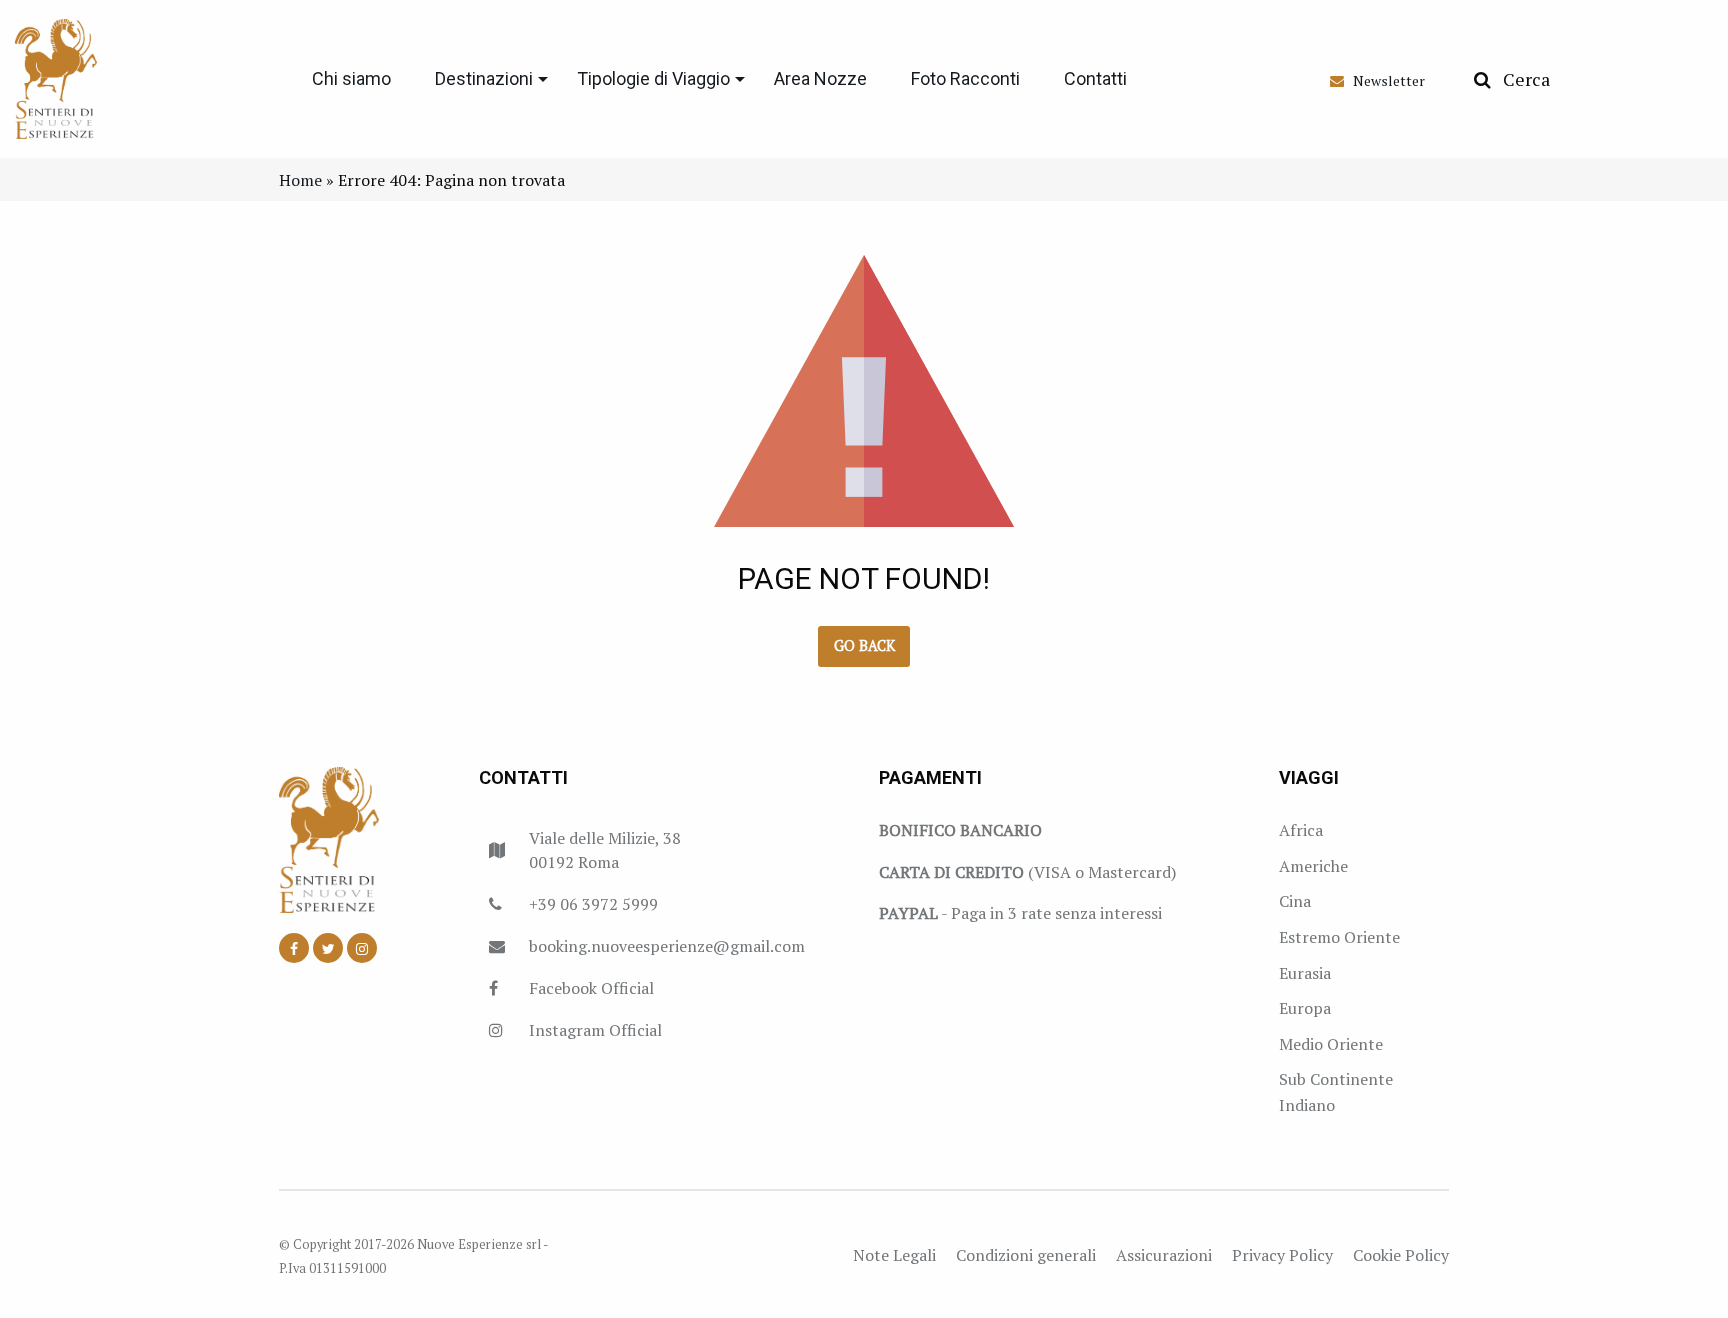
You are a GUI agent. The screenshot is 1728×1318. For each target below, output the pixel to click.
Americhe (1313, 866)
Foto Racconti (965, 78)
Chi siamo (351, 78)
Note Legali (894, 1255)
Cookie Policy (1401, 1255)
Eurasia (1305, 973)
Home (300, 180)
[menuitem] (351, 79)
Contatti (1095, 78)
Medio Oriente (1331, 1044)
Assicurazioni (1164, 1255)
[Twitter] (328, 948)
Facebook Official (591, 988)
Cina (1295, 901)
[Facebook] (294, 948)
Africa (1301, 830)
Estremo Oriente (1339, 937)
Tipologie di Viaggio (653, 78)
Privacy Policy (1282, 1255)
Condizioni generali (1026, 1255)
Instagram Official (595, 1030)
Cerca (1520, 79)
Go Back (864, 645)
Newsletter (1384, 80)
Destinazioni (484, 78)
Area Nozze (820, 78)
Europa (1305, 1008)
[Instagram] (362, 948)
